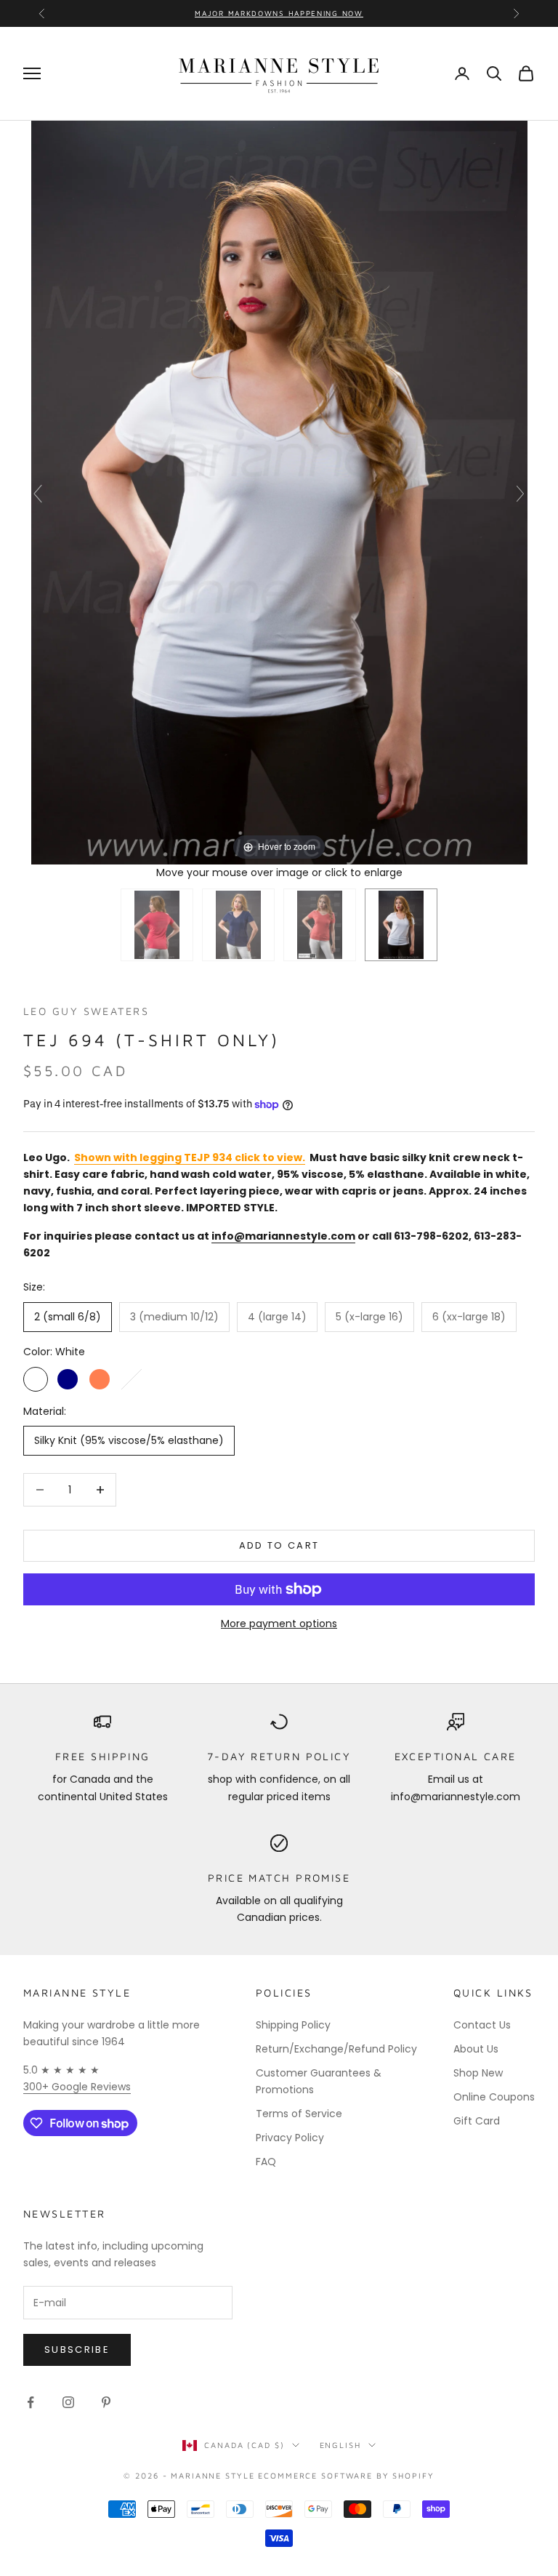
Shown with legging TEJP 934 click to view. (190, 1157)
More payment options (279, 1624)
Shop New (478, 2073)
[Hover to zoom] (279, 491)
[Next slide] (520, 494)
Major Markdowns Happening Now (279, 13)
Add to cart (279, 1545)
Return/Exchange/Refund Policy (336, 2049)
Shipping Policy (293, 2025)
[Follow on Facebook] (31, 2402)
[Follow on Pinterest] (106, 2402)
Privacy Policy (290, 2138)
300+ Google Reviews (77, 2087)
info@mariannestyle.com (283, 1236)
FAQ (266, 2162)
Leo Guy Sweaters (86, 1011)
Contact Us (482, 2025)
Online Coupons (494, 2097)
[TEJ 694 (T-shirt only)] (157, 925)
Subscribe (77, 2350)
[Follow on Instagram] (68, 2402)
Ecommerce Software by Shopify (346, 2475)
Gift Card (477, 2121)
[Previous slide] (38, 494)
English (340, 2445)
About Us (476, 2049)
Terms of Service (299, 2114)
